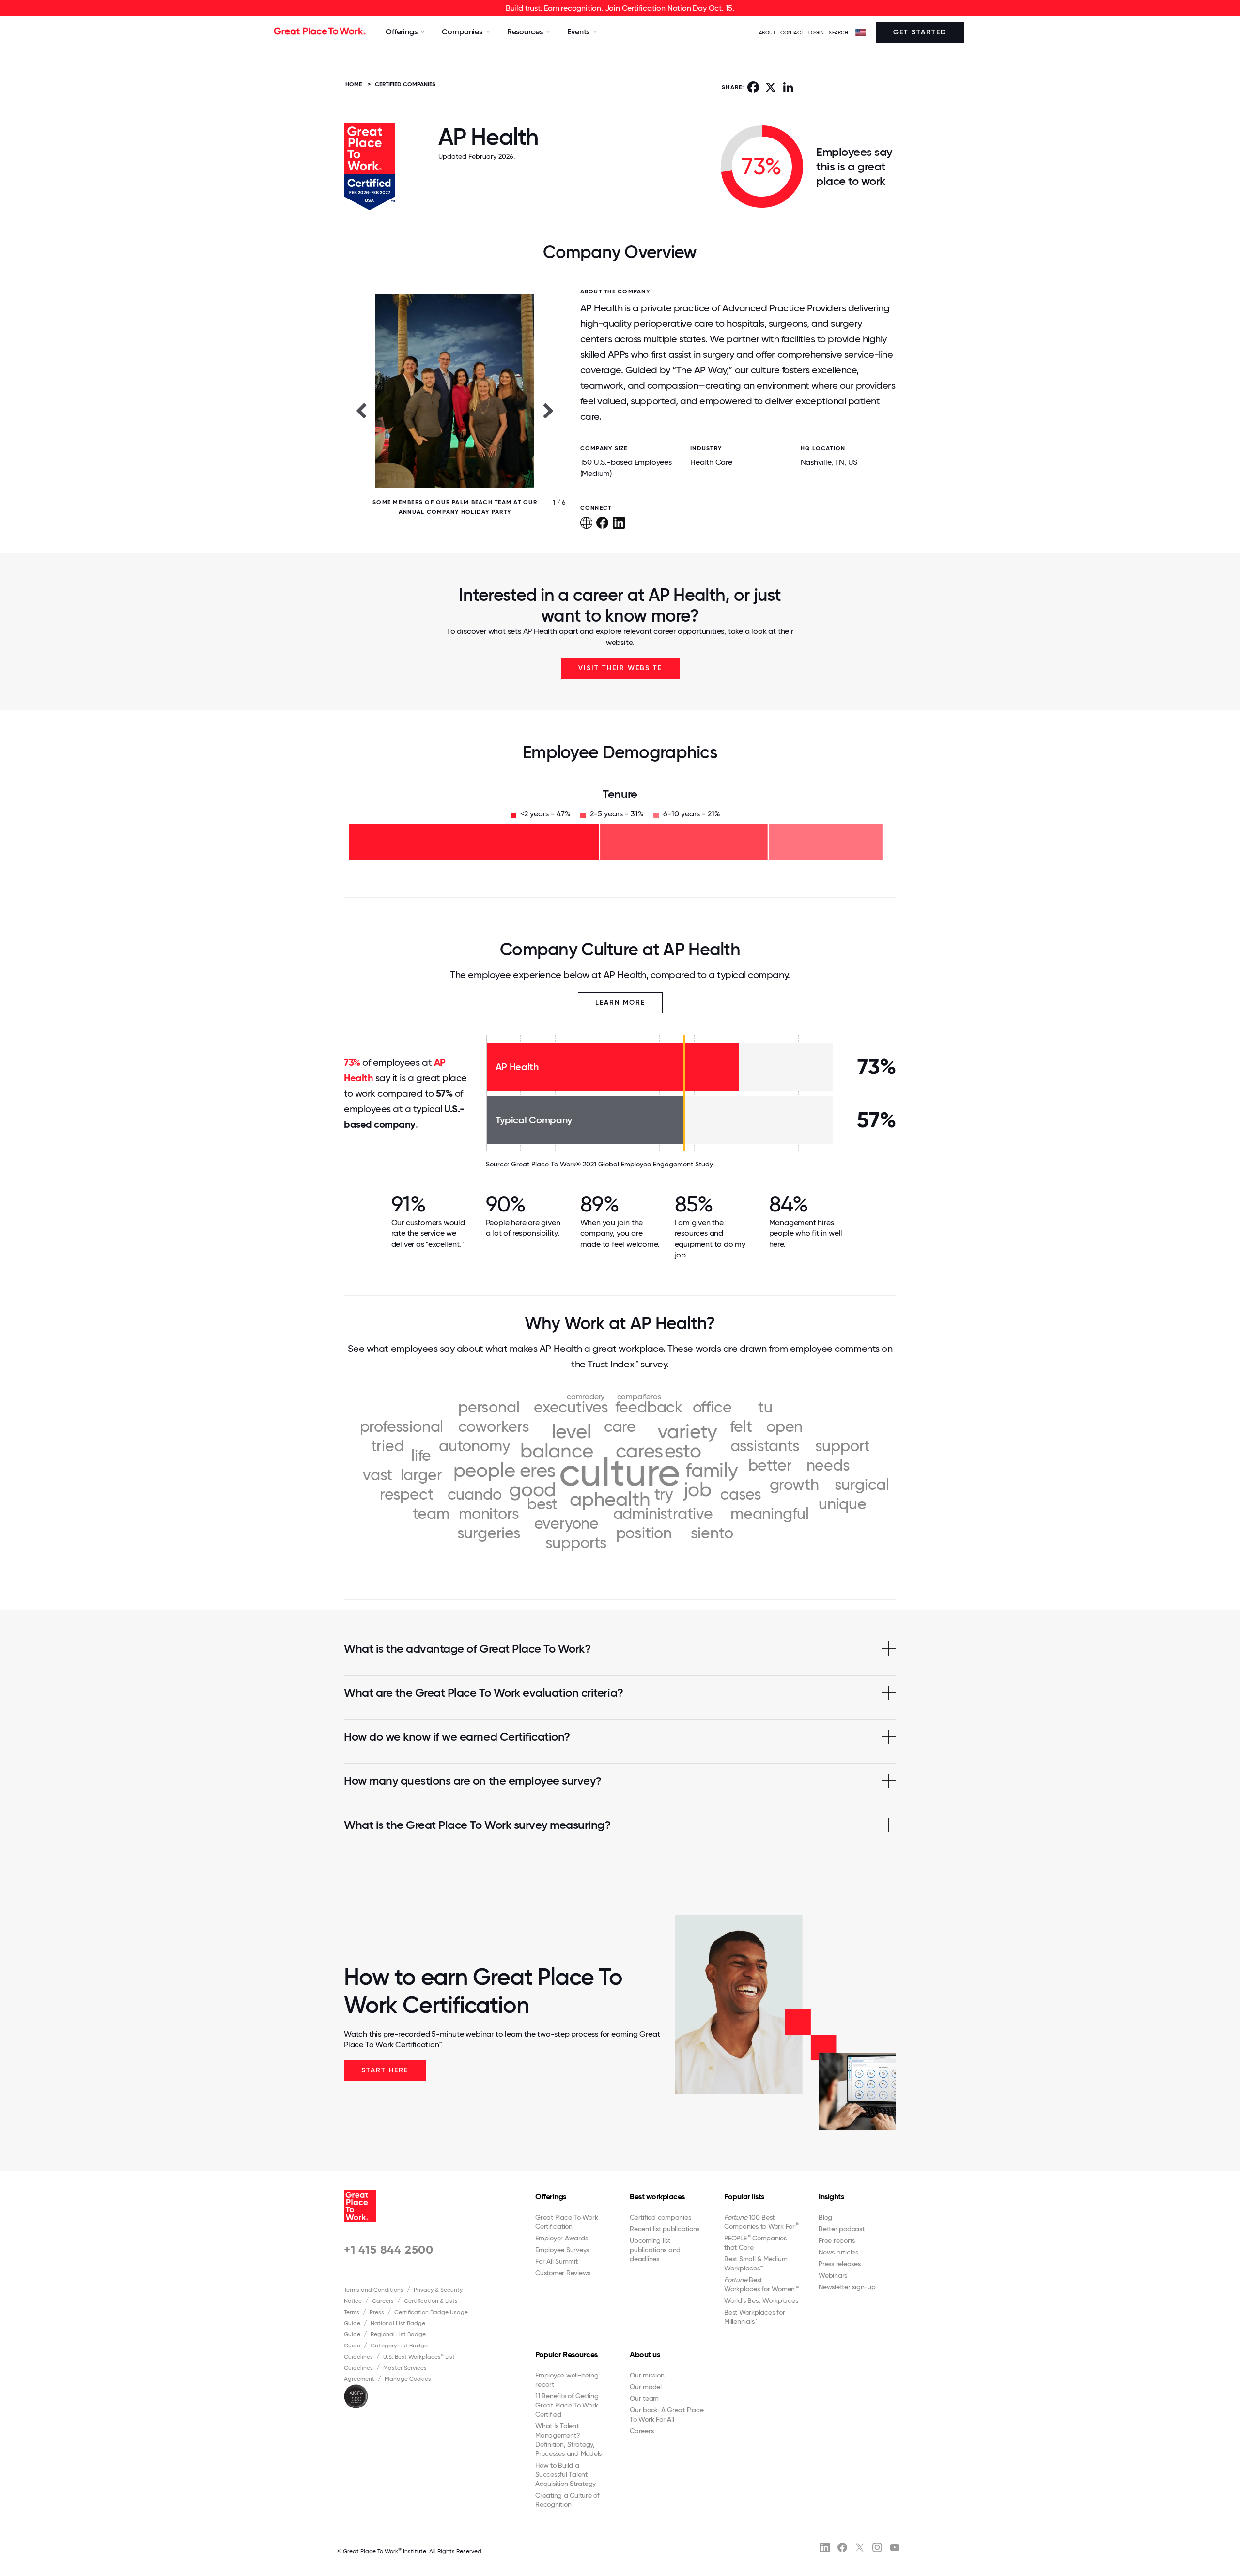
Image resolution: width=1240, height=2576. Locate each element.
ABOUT (767, 33)
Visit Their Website (620, 668)
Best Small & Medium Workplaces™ (756, 2263)
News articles (838, 2252)
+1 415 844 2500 (389, 2249)
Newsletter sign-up (847, 2287)
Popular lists (744, 2197)
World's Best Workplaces (761, 2300)
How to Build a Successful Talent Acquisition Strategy (566, 2474)
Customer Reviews (563, 2273)
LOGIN (816, 33)
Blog (825, 2217)
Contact (792, 33)
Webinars (833, 2275)
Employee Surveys (562, 2250)
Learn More (620, 1003)
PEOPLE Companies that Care (755, 2242)
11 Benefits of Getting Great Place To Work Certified (567, 2405)
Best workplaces (657, 2197)
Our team (644, 2398)
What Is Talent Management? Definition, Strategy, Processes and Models (568, 2440)
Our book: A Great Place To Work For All (666, 2415)
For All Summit (557, 2261)
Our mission (647, 2375)
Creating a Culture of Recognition (567, 2500)
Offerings (551, 2197)
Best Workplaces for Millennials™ (754, 2317)
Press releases (840, 2264)
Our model (646, 2387)
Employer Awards (561, 2238)
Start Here (385, 2070)
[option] (455, 410)
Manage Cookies (408, 2379)
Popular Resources (566, 2354)
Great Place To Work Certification (566, 2222)
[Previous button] (361, 410)
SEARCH (838, 33)
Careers (383, 2301)
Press (377, 2312)
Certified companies (660, 2217)
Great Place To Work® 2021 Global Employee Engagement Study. (612, 1164)
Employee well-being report (567, 2380)
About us (645, 2354)
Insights (831, 2197)
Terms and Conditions (374, 2290)
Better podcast (842, 2229)
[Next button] (549, 410)
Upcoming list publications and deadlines (655, 2250)
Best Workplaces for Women (761, 2284)
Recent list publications (665, 2229)
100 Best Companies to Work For (761, 2222)
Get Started (920, 32)
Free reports (837, 2240)
